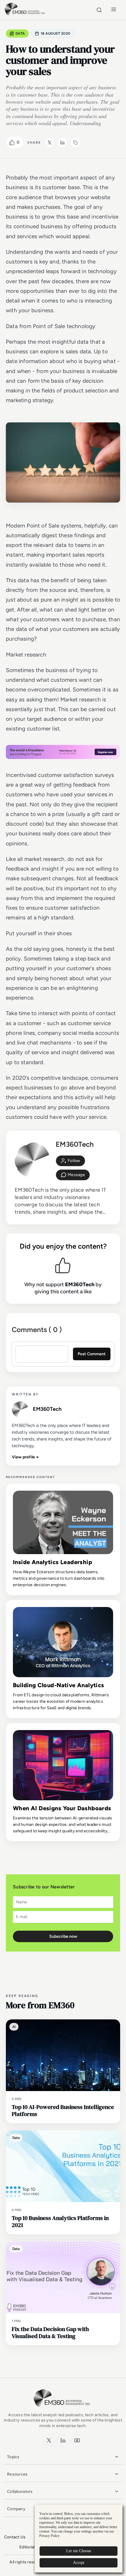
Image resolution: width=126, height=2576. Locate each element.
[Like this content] (12, 142)
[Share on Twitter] (50, 142)
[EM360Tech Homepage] (63, 2410)
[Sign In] (70, 1161)
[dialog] (79, 2539)
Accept (79, 2563)
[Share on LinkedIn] (62, 142)
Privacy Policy (49, 2536)
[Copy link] (75, 142)
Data (20, 33)
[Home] (26, 15)
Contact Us (15, 2537)
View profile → (25, 1457)
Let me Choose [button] (79, 2551)
